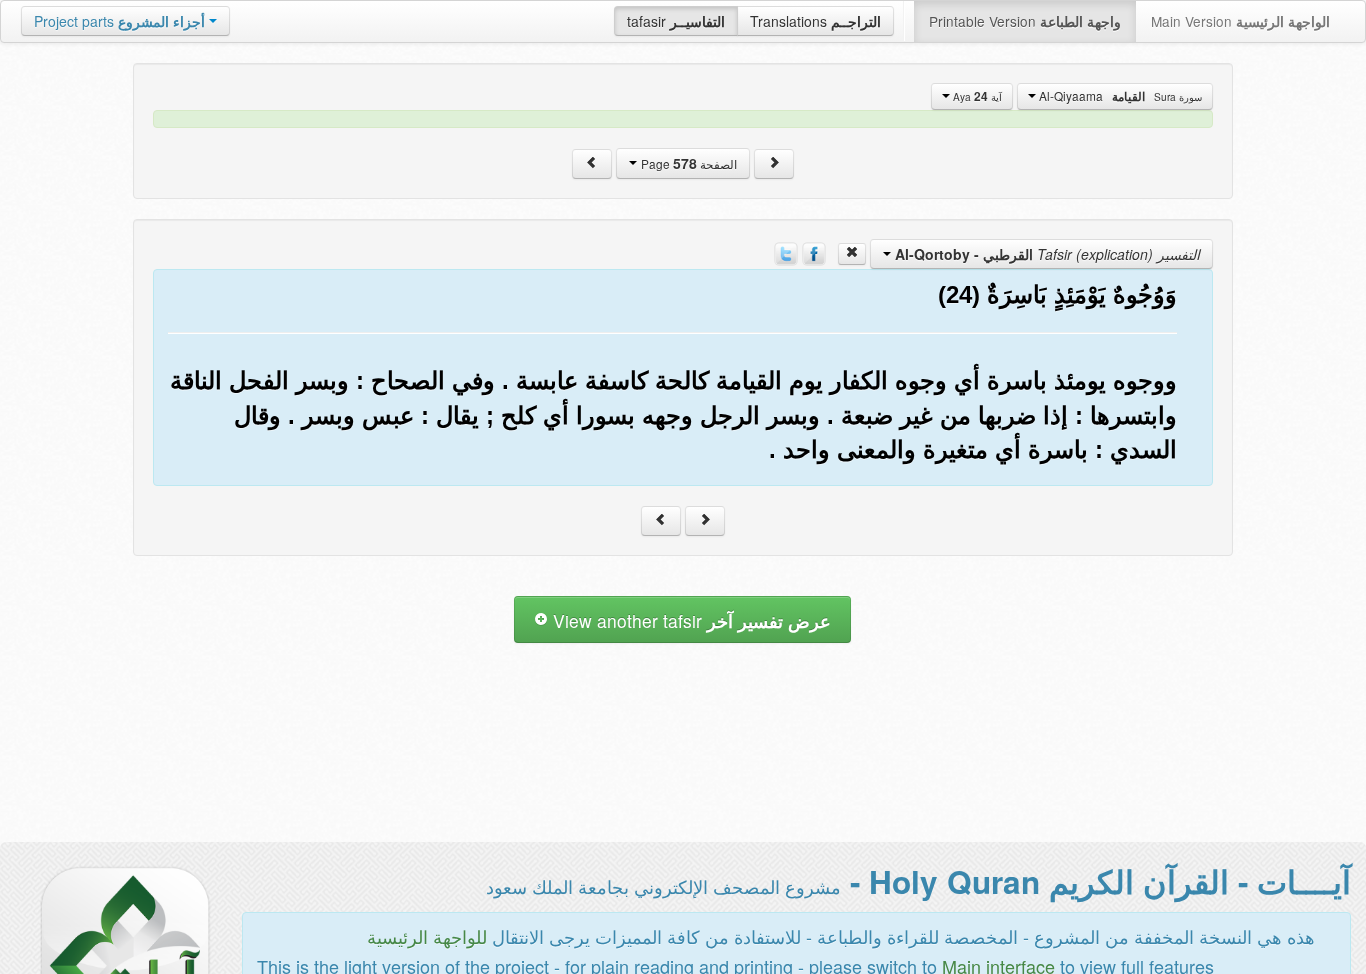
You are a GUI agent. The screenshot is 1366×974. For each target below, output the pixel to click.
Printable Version (1025, 21)
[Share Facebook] (814, 252)
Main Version (1240, 21)
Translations (815, 21)
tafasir (676, 21)
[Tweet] (786, 252)
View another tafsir (689, 620)
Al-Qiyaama (1119, 96)
